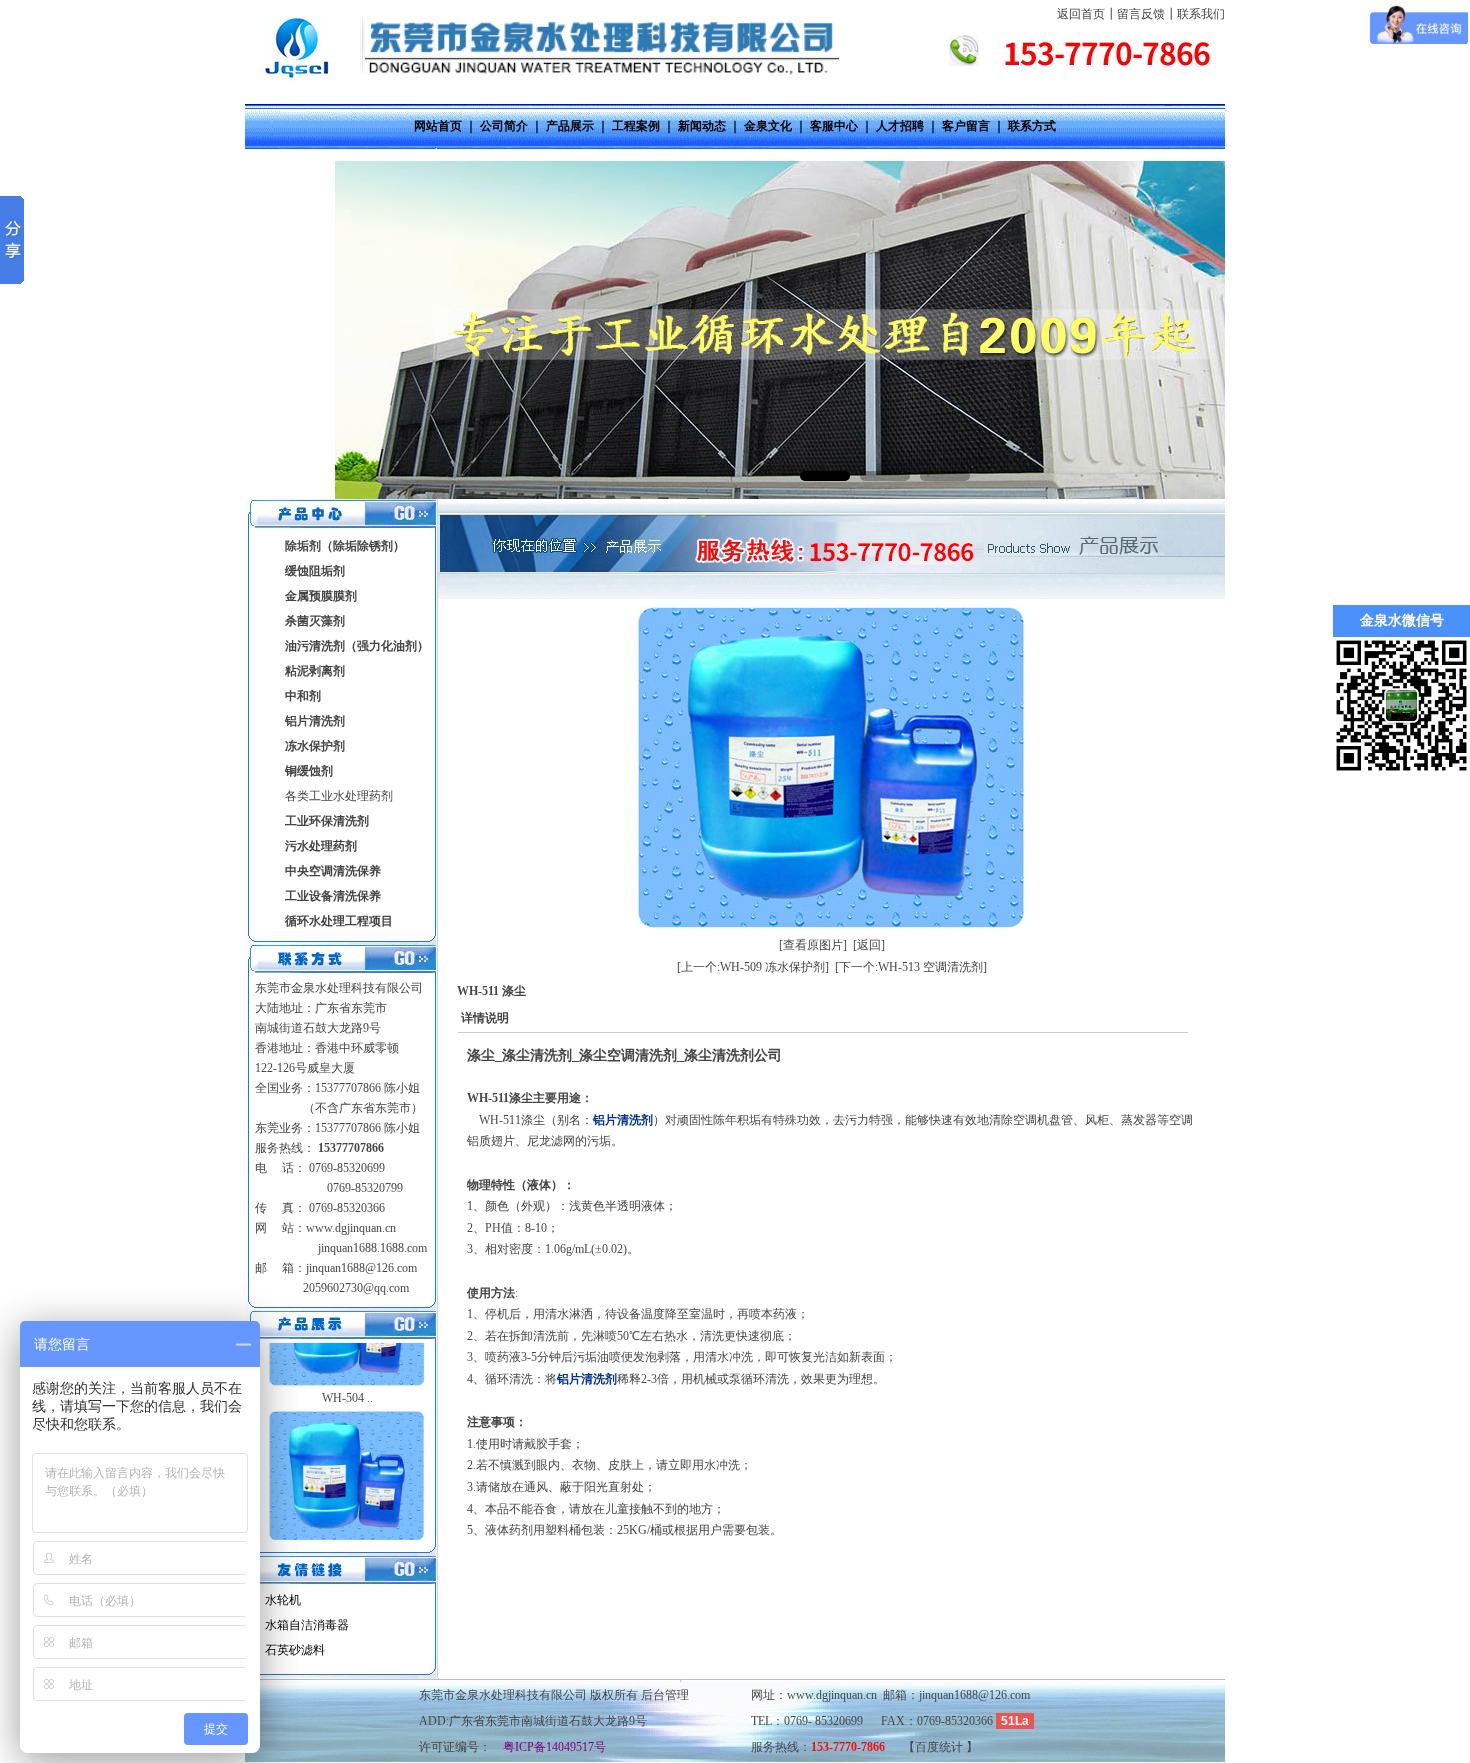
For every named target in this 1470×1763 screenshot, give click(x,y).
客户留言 (966, 126)
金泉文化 (768, 126)
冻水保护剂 (315, 746)
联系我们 (1201, 14)
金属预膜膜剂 (321, 596)
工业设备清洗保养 (333, 896)
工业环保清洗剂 (327, 821)
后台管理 (665, 1695)
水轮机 (283, 1600)
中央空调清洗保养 (333, 871)
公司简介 (504, 126)
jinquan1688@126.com (361, 1268)
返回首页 (1081, 14)
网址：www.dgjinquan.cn (814, 1695)
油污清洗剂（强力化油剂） (357, 646)
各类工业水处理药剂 (339, 796)
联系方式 (1032, 126)
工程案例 (636, 126)
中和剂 (303, 696)
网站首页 (438, 126)
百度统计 (940, 1747)
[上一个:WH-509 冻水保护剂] (753, 967)
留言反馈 (1141, 14)
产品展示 (570, 126)
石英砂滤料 (295, 1650)
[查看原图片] (813, 945)
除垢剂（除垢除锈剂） (345, 546)
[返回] (869, 945)
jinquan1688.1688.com (371, 1248)
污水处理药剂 (321, 846)
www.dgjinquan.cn (351, 1228)
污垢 (599, 1141)
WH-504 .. (347, 1357)
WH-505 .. (347, 1512)
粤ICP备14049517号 (548, 1747)
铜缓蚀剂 (309, 771)
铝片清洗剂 (315, 721)
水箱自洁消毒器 (307, 1625)
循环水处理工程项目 (339, 921)
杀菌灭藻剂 (315, 621)
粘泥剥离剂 (315, 671)
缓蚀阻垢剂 (315, 571)
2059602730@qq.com (356, 1288)
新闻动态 (702, 126)
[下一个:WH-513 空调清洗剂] (911, 967)
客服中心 (834, 126)
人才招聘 (900, 126)
